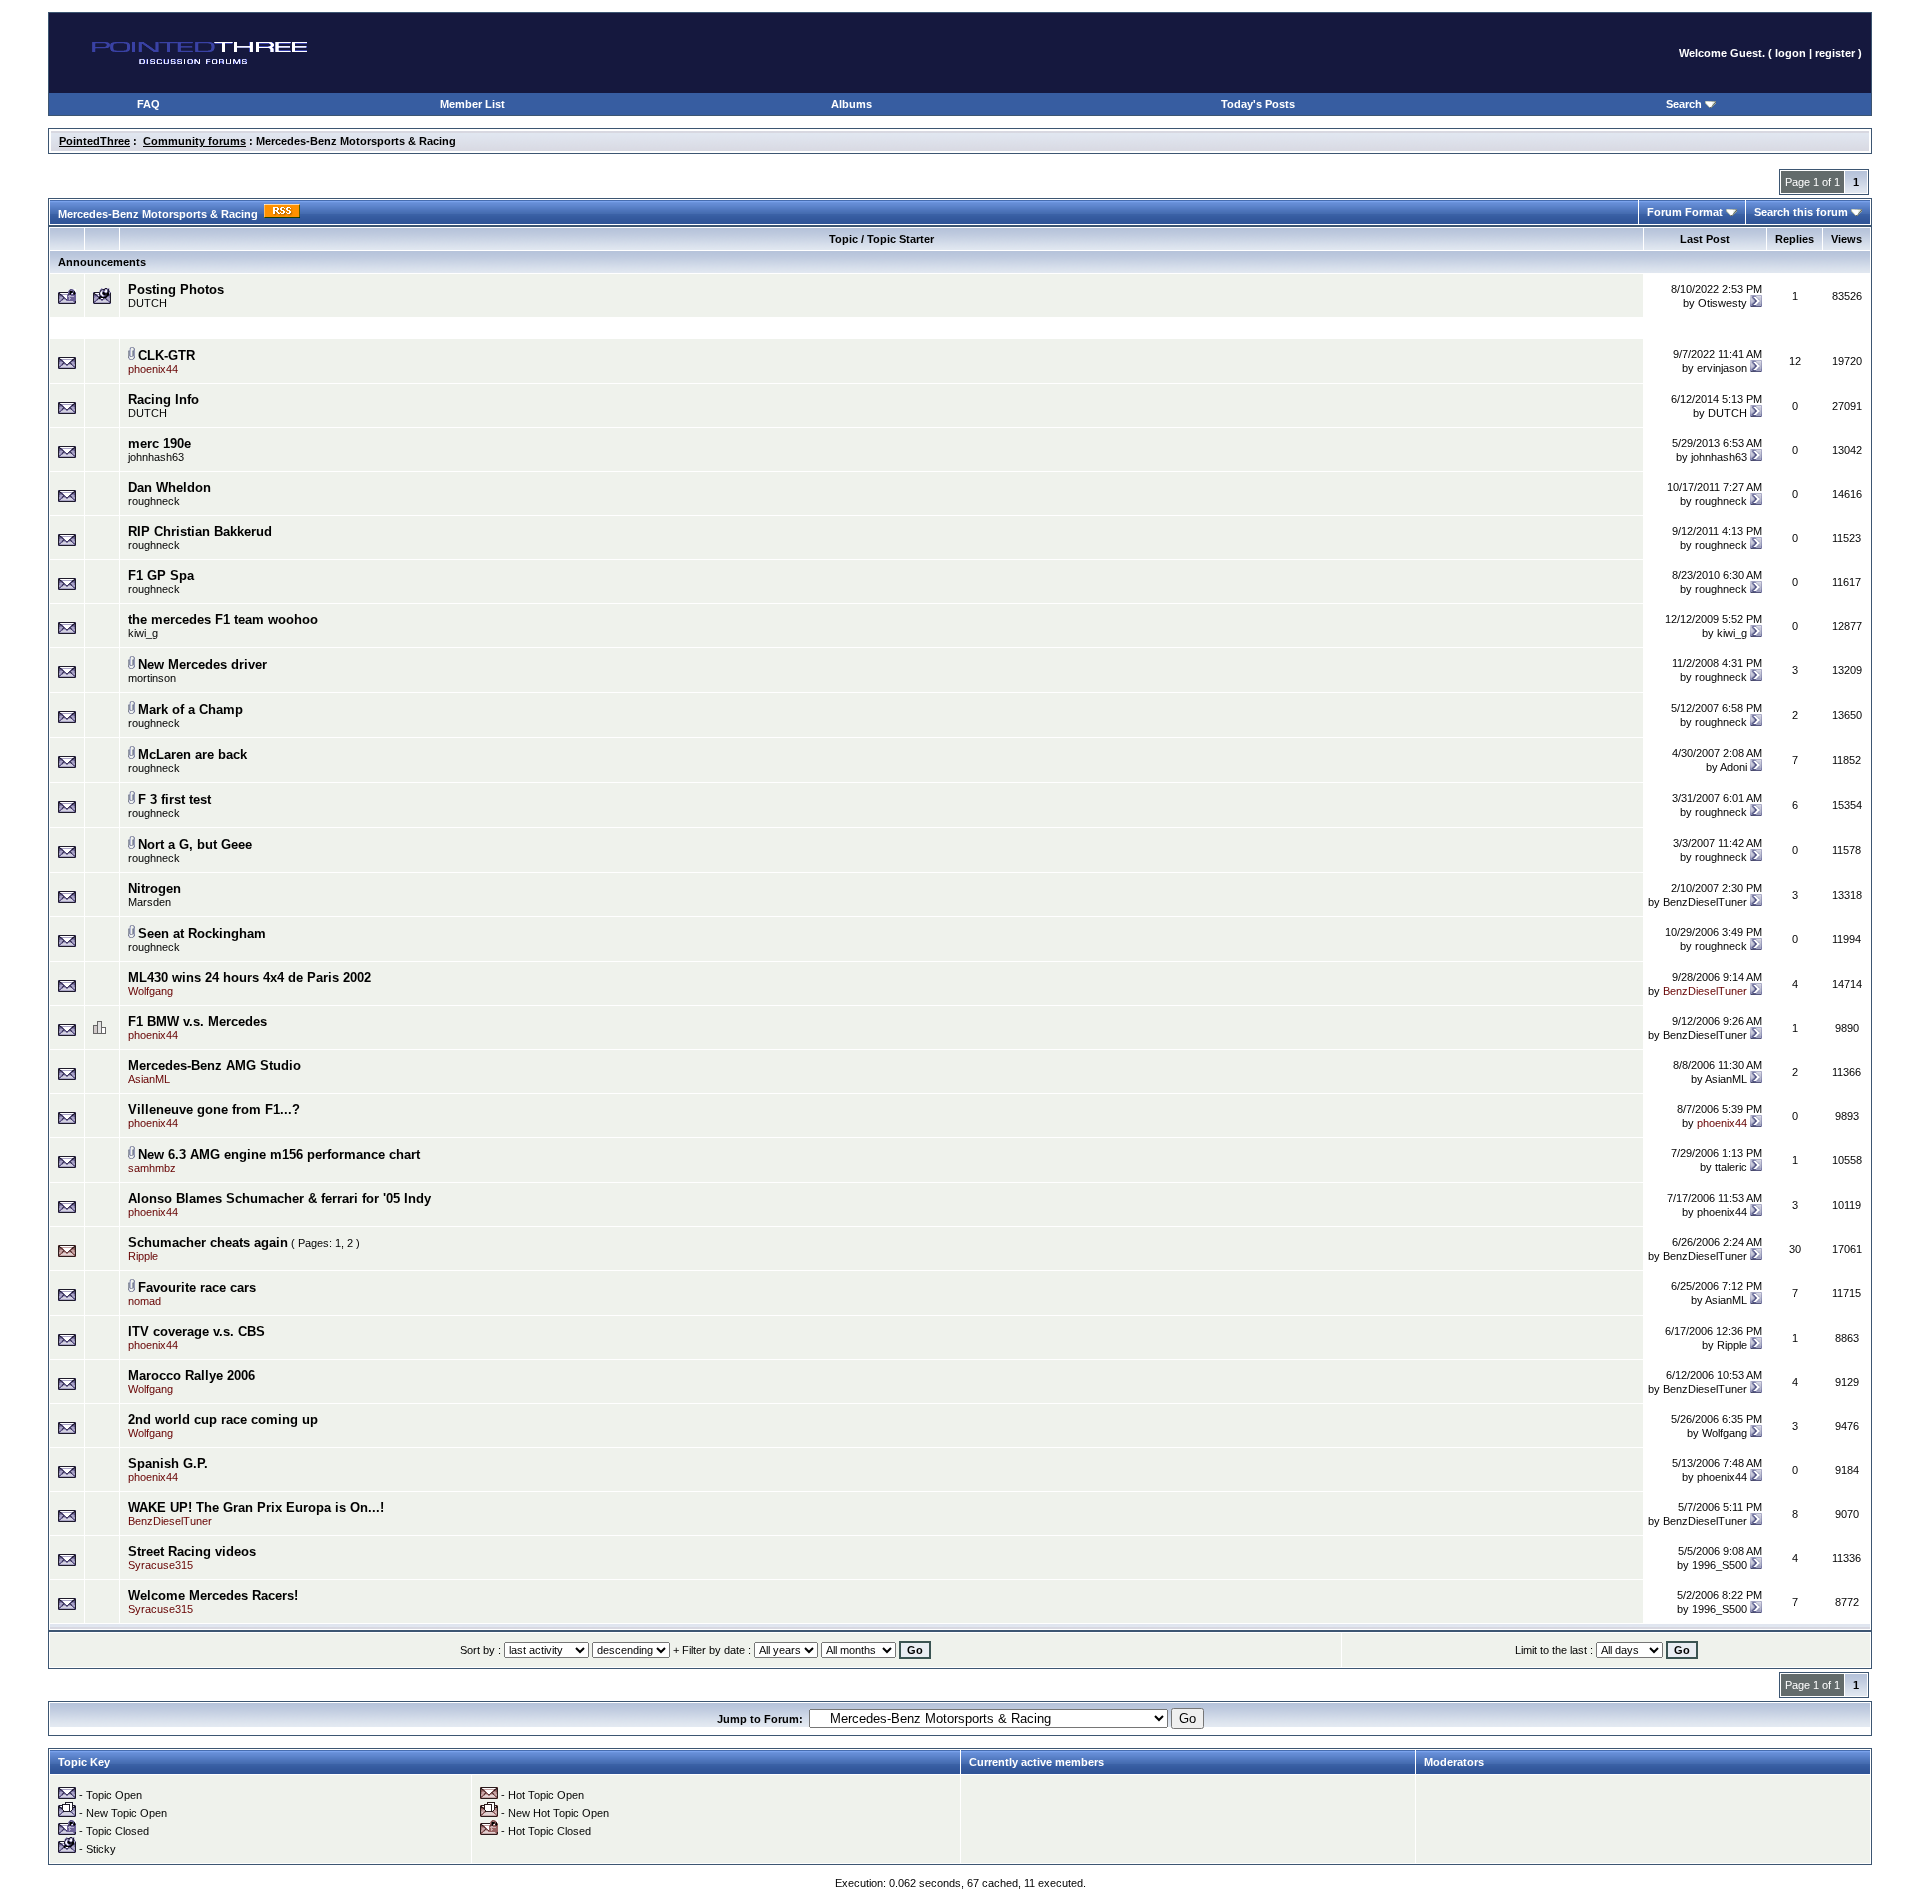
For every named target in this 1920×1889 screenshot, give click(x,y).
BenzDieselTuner (1705, 902)
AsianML (1726, 1079)
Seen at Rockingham (202, 933)
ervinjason (1722, 368)
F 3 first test (174, 799)
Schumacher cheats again (208, 1242)
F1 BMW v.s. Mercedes (197, 1021)
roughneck (154, 501)
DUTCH (147, 303)
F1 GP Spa (161, 575)
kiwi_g (143, 633)
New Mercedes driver (202, 664)
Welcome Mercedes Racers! (213, 1595)
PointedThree (94, 141)
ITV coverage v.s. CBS (196, 1331)
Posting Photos (176, 289)
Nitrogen (154, 888)
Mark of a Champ (190, 709)
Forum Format (1686, 212)
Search (1685, 104)
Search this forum (1802, 212)
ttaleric (1731, 1167)
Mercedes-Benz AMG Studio (214, 1065)
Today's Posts (1258, 104)
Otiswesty (1722, 303)
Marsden (149, 902)
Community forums (194, 141)
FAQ (148, 104)
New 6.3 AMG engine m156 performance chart (279, 1154)
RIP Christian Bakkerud (200, 531)
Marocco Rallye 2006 (191, 1375)
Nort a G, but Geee (195, 844)
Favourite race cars (197, 1287)
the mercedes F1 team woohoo (223, 619)
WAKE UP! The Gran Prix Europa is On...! (256, 1507)
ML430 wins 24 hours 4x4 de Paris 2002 (249, 977)
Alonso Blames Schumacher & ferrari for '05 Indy (279, 1198)
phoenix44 (1722, 1212)
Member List (472, 104)
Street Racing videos (192, 1551)
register (1835, 53)
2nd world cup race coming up (223, 1419)
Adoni (1733, 767)
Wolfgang (1724, 1433)
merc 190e (159, 443)
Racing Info (163, 399)
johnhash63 (156, 457)
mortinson (152, 678)
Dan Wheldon (169, 487)
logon (1790, 53)
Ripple (1732, 1345)
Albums (851, 104)
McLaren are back (192, 754)
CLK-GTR (166, 355)
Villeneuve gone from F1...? (214, 1109)
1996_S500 (1719, 1565)
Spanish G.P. (168, 1463)
